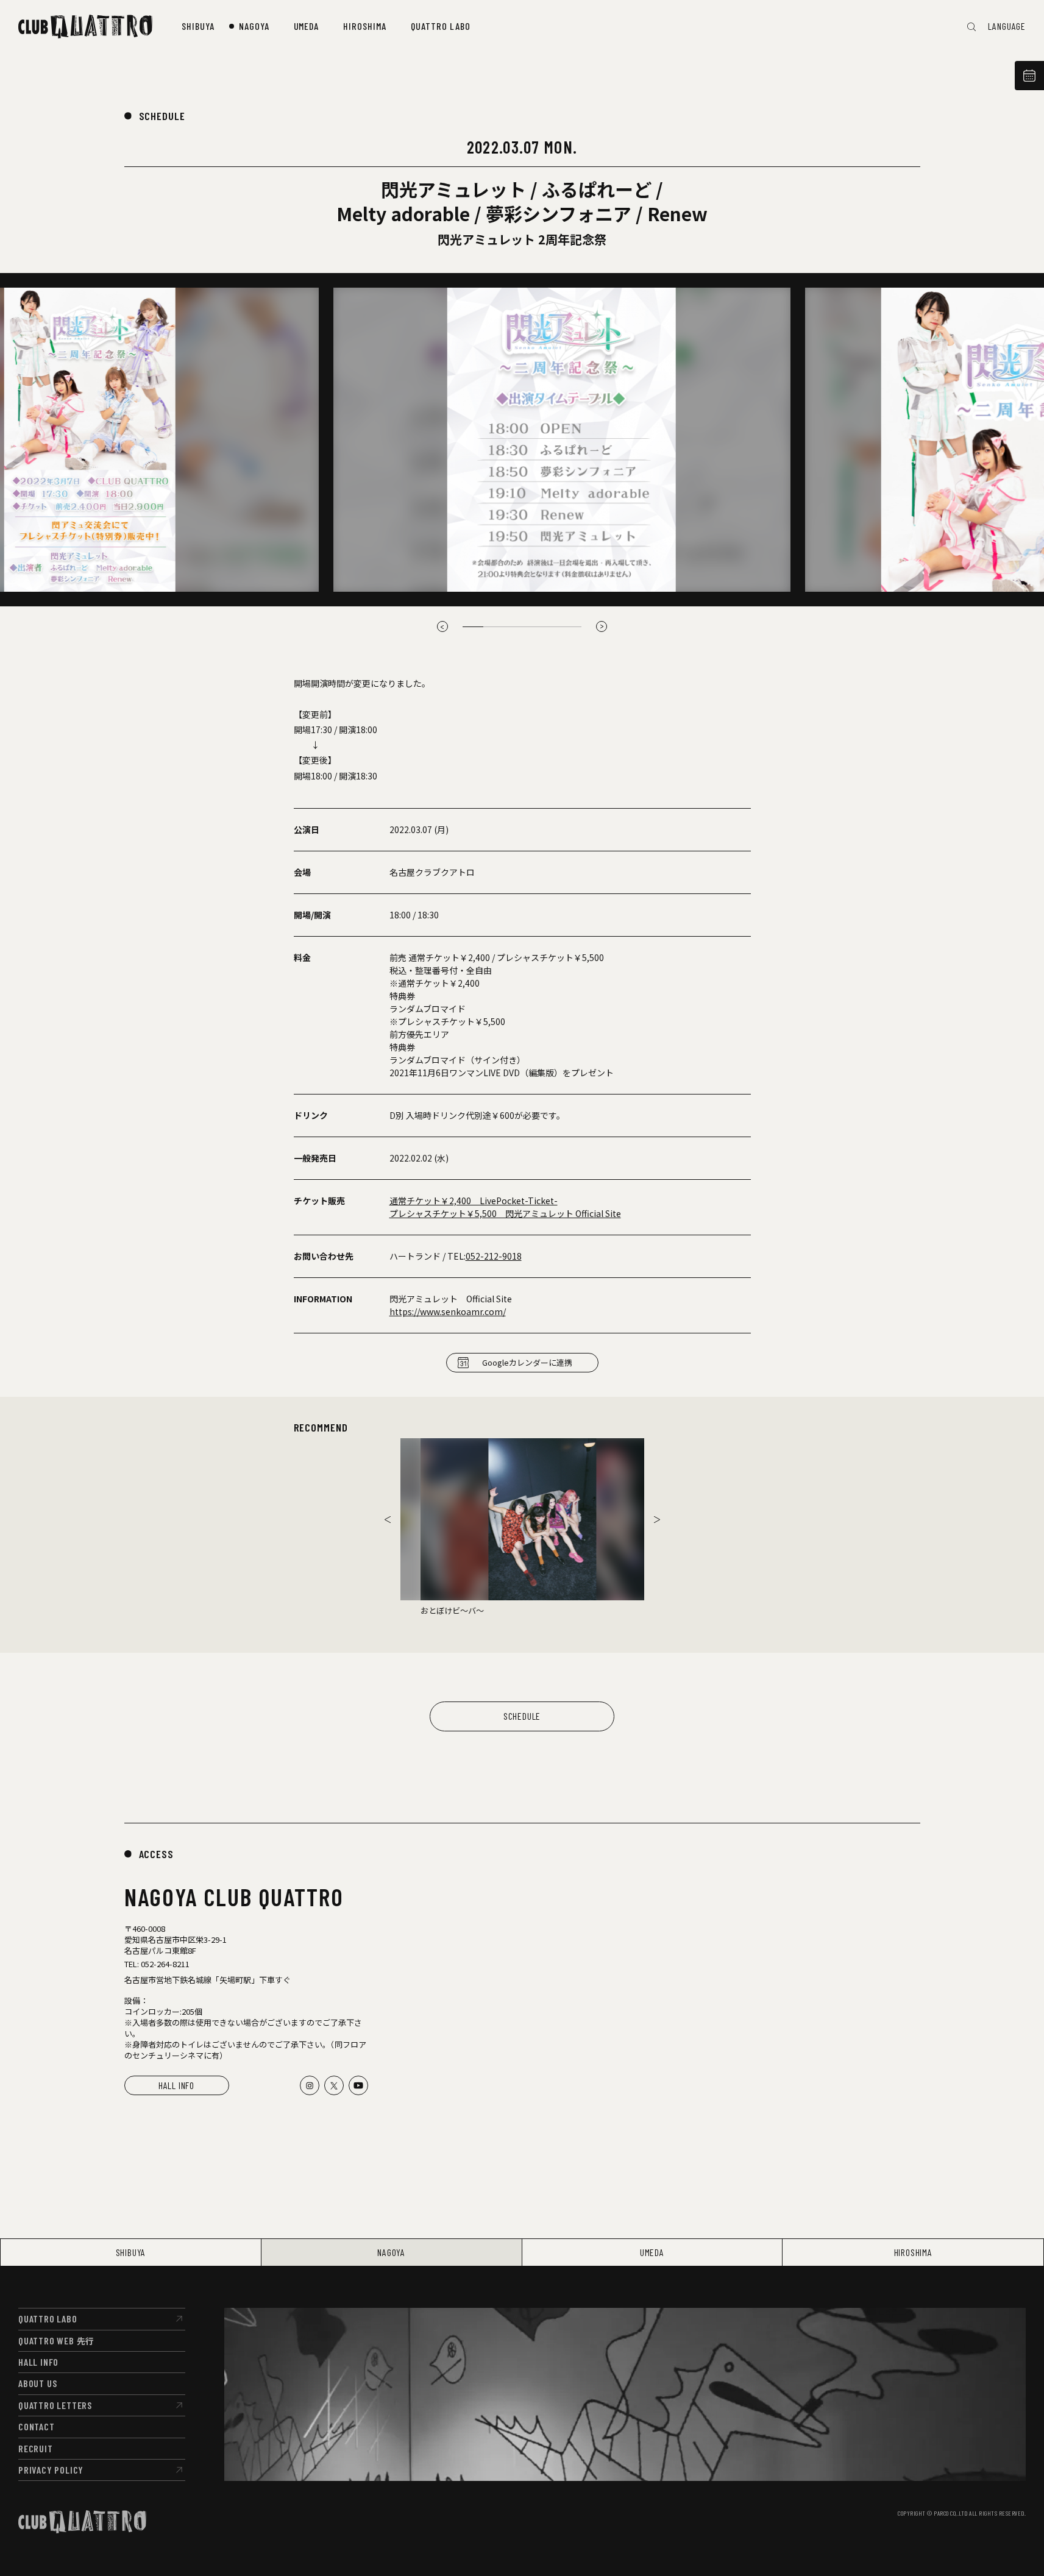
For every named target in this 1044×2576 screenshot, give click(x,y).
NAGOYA (391, 2252)
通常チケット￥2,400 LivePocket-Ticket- (474, 1201)
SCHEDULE (162, 116)
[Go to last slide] (388, 1519)
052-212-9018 (494, 1256)
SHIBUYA (131, 2252)
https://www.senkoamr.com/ (448, 1311)
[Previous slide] (442, 626)
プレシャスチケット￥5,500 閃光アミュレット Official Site (505, 1213)
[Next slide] (602, 626)
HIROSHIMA (913, 2252)
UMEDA (652, 2252)
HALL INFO (176, 2085)
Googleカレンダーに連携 (527, 1362)
